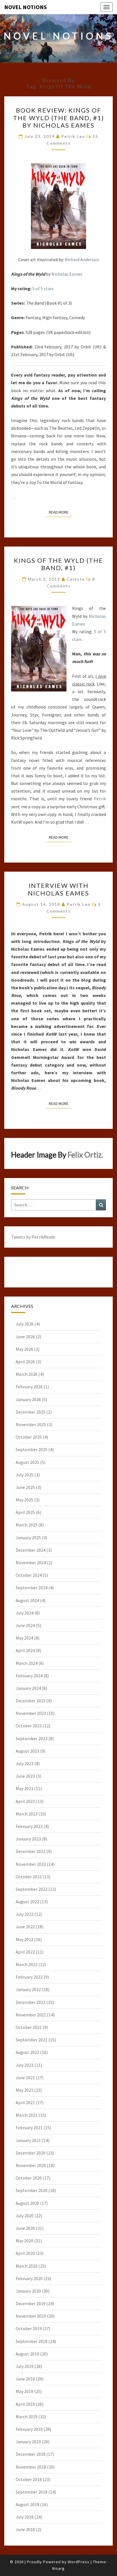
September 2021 (32, 2040)
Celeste (76, 579)
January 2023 (28, 1839)
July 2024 (25, 1613)
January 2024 (28, 1688)
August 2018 (27, 2504)
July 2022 (25, 1914)
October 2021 (29, 2027)
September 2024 (32, 1588)
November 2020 (31, 2165)
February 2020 (29, 2278)
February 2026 (29, 1387)
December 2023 (31, 1701)
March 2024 (27, 1663)
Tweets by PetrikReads (33, 1237)
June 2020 (25, 2228)
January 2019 (28, 2442)
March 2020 (27, 2266)
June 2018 (25, 2529)
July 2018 (25, 2517)
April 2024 (25, 1650)
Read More (60, 512)
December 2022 (31, 1851)
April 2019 (25, 2404)
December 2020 (31, 2153)
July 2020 (25, 2216)
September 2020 (32, 2190)
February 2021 (29, 2128)
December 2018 (31, 2454)
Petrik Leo (73, 136)
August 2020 (27, 2203)
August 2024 (27, 1600)
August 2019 (27, 2354)
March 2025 (27, 1525)
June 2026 (25, 1337)
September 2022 (32, 1889)
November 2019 (31, 2316)
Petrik (100, 799)
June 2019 (25, 2379)
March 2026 (27, 1374)
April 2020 (25, 2253)
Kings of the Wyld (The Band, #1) (58, 564)
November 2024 (31, 1563)
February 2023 (29, 1826)
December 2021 (31, 2002)
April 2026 (25, 1362)
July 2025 (25, 1475)
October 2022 (29, 1877)
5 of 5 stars (43, 288)
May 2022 (24, 1939)
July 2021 (25, 2065)
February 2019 (29, 2429)
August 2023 (27, 1751)
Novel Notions (26, 7)
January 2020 (28, 2291)
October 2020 (29, 2178)
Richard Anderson (82, 259)
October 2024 (29, 1575)
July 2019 (25, 2366)
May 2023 (24, 1788)
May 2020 (24, 2241)
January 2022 (28, 1989)
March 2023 (27, 1814)
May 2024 (24, 1638)
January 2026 (28, 1399)
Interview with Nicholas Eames (58, 889)
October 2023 (29, 1726)
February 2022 (29, 1977)
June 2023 (25, 1776)
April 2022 (25, 1952)
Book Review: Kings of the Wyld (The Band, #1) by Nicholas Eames (59, 118)
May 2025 (24, 1500)
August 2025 (27, 1462)
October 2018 (29, 2479)
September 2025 (32, 1449)
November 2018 (31, 2467)
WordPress (79, 2562)
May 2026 (24, 1349)
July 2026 (25, 1324)
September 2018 (32, 2492)
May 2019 (24, 2391)
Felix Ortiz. (85, 1155)
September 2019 (32, 2341)
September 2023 (32, 1738)
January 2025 (28, 1538)
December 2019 (31, 2303)
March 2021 (27, 2115)
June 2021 (25, 2078)
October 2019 (29, 2328)
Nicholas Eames (67, 274)
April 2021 (25, 2103)
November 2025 (31, 1424)
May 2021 (24, 2090)
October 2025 (29, 1437)
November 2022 (31, 1864)
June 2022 (25, 1927)
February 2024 (29, 1676)
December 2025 (31, 1412)
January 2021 (28, 2140)
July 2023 (25, 1763)
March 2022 (27, 1964)
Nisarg (58, 2568)
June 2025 (25, 1487)
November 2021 (31, 2015)
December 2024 (31, 1550)
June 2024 (25, 1625)
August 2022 (27, 1902)
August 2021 (27, 2052)
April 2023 (25, 1801)
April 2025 (25, 1512)
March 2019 (27, 2417)
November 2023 (31, 1713)
